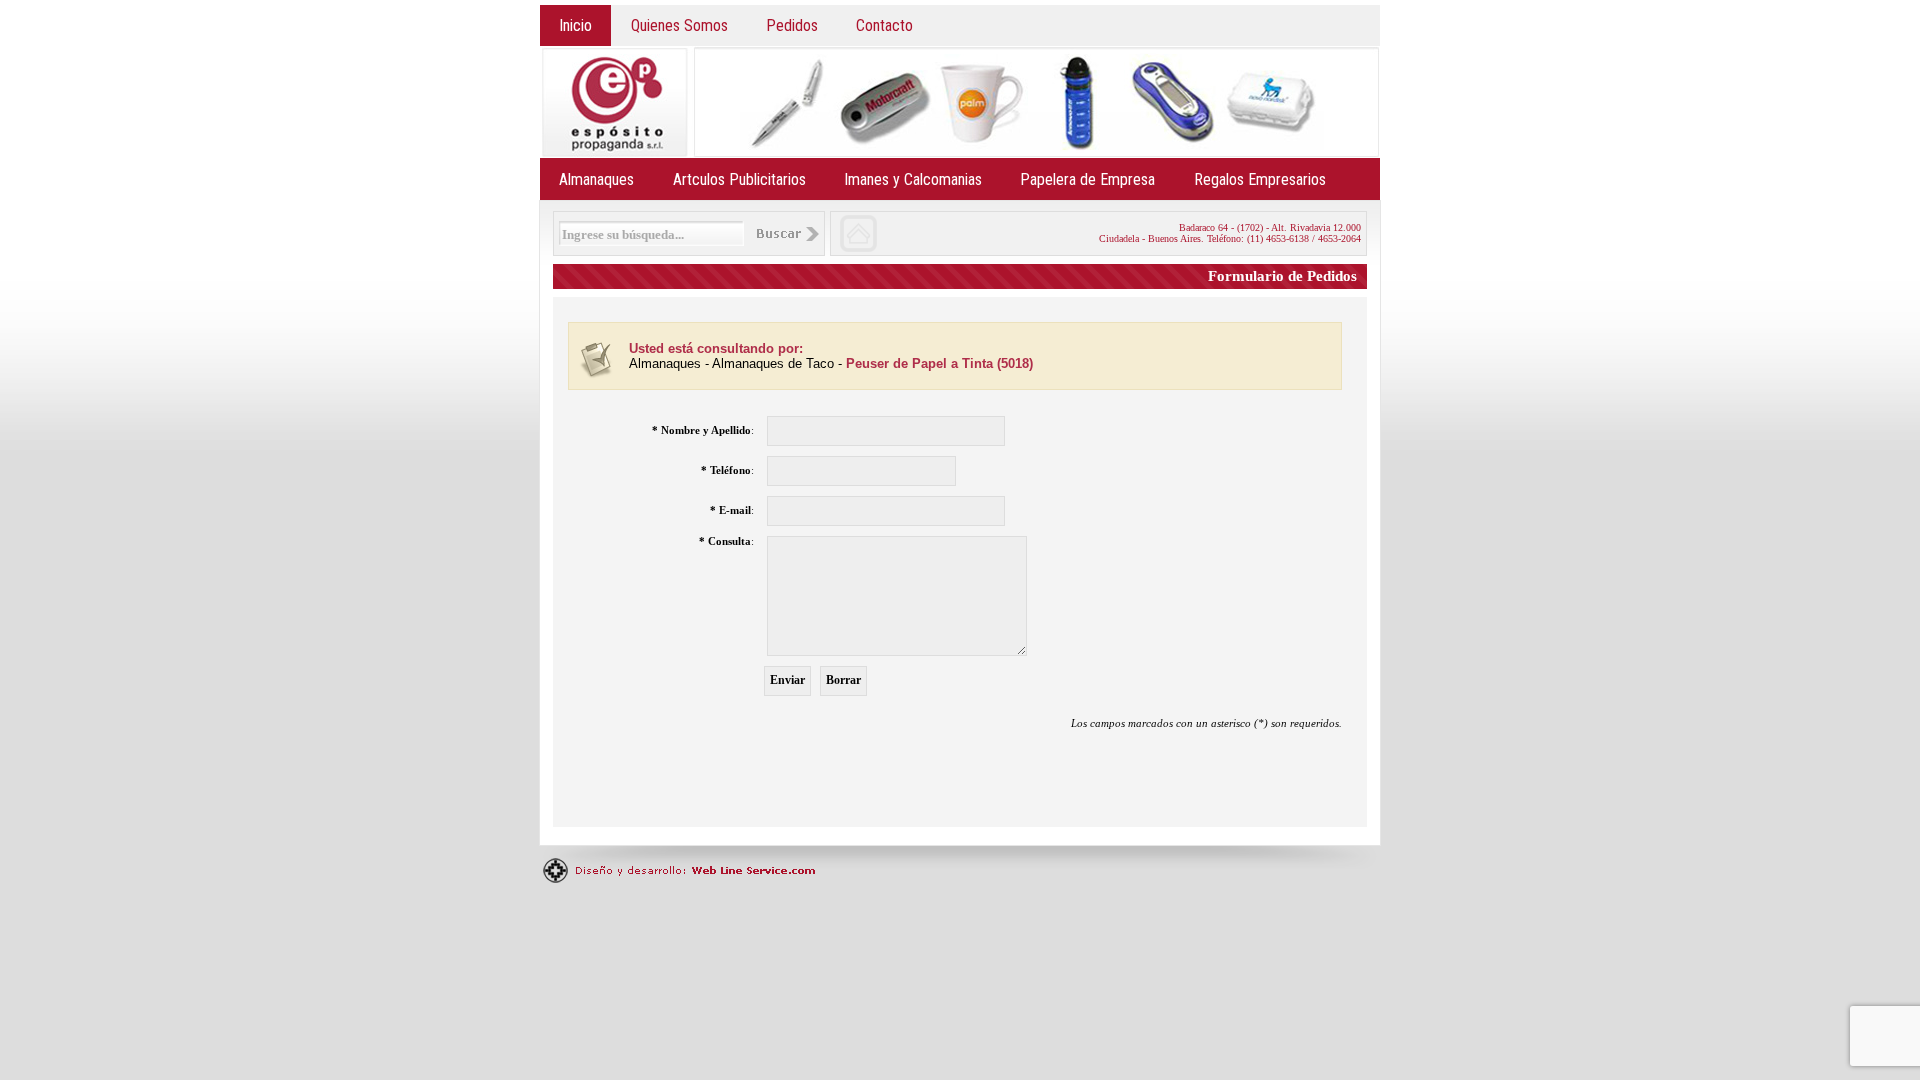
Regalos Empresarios (1260, 179)
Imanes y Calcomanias (913, 179)
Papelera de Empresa (1087, 179)
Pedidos (792, 25)
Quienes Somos (679, 25)
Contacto (884, 25)
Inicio (575, 25)
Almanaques (596, 179)
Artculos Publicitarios (739, 179)
